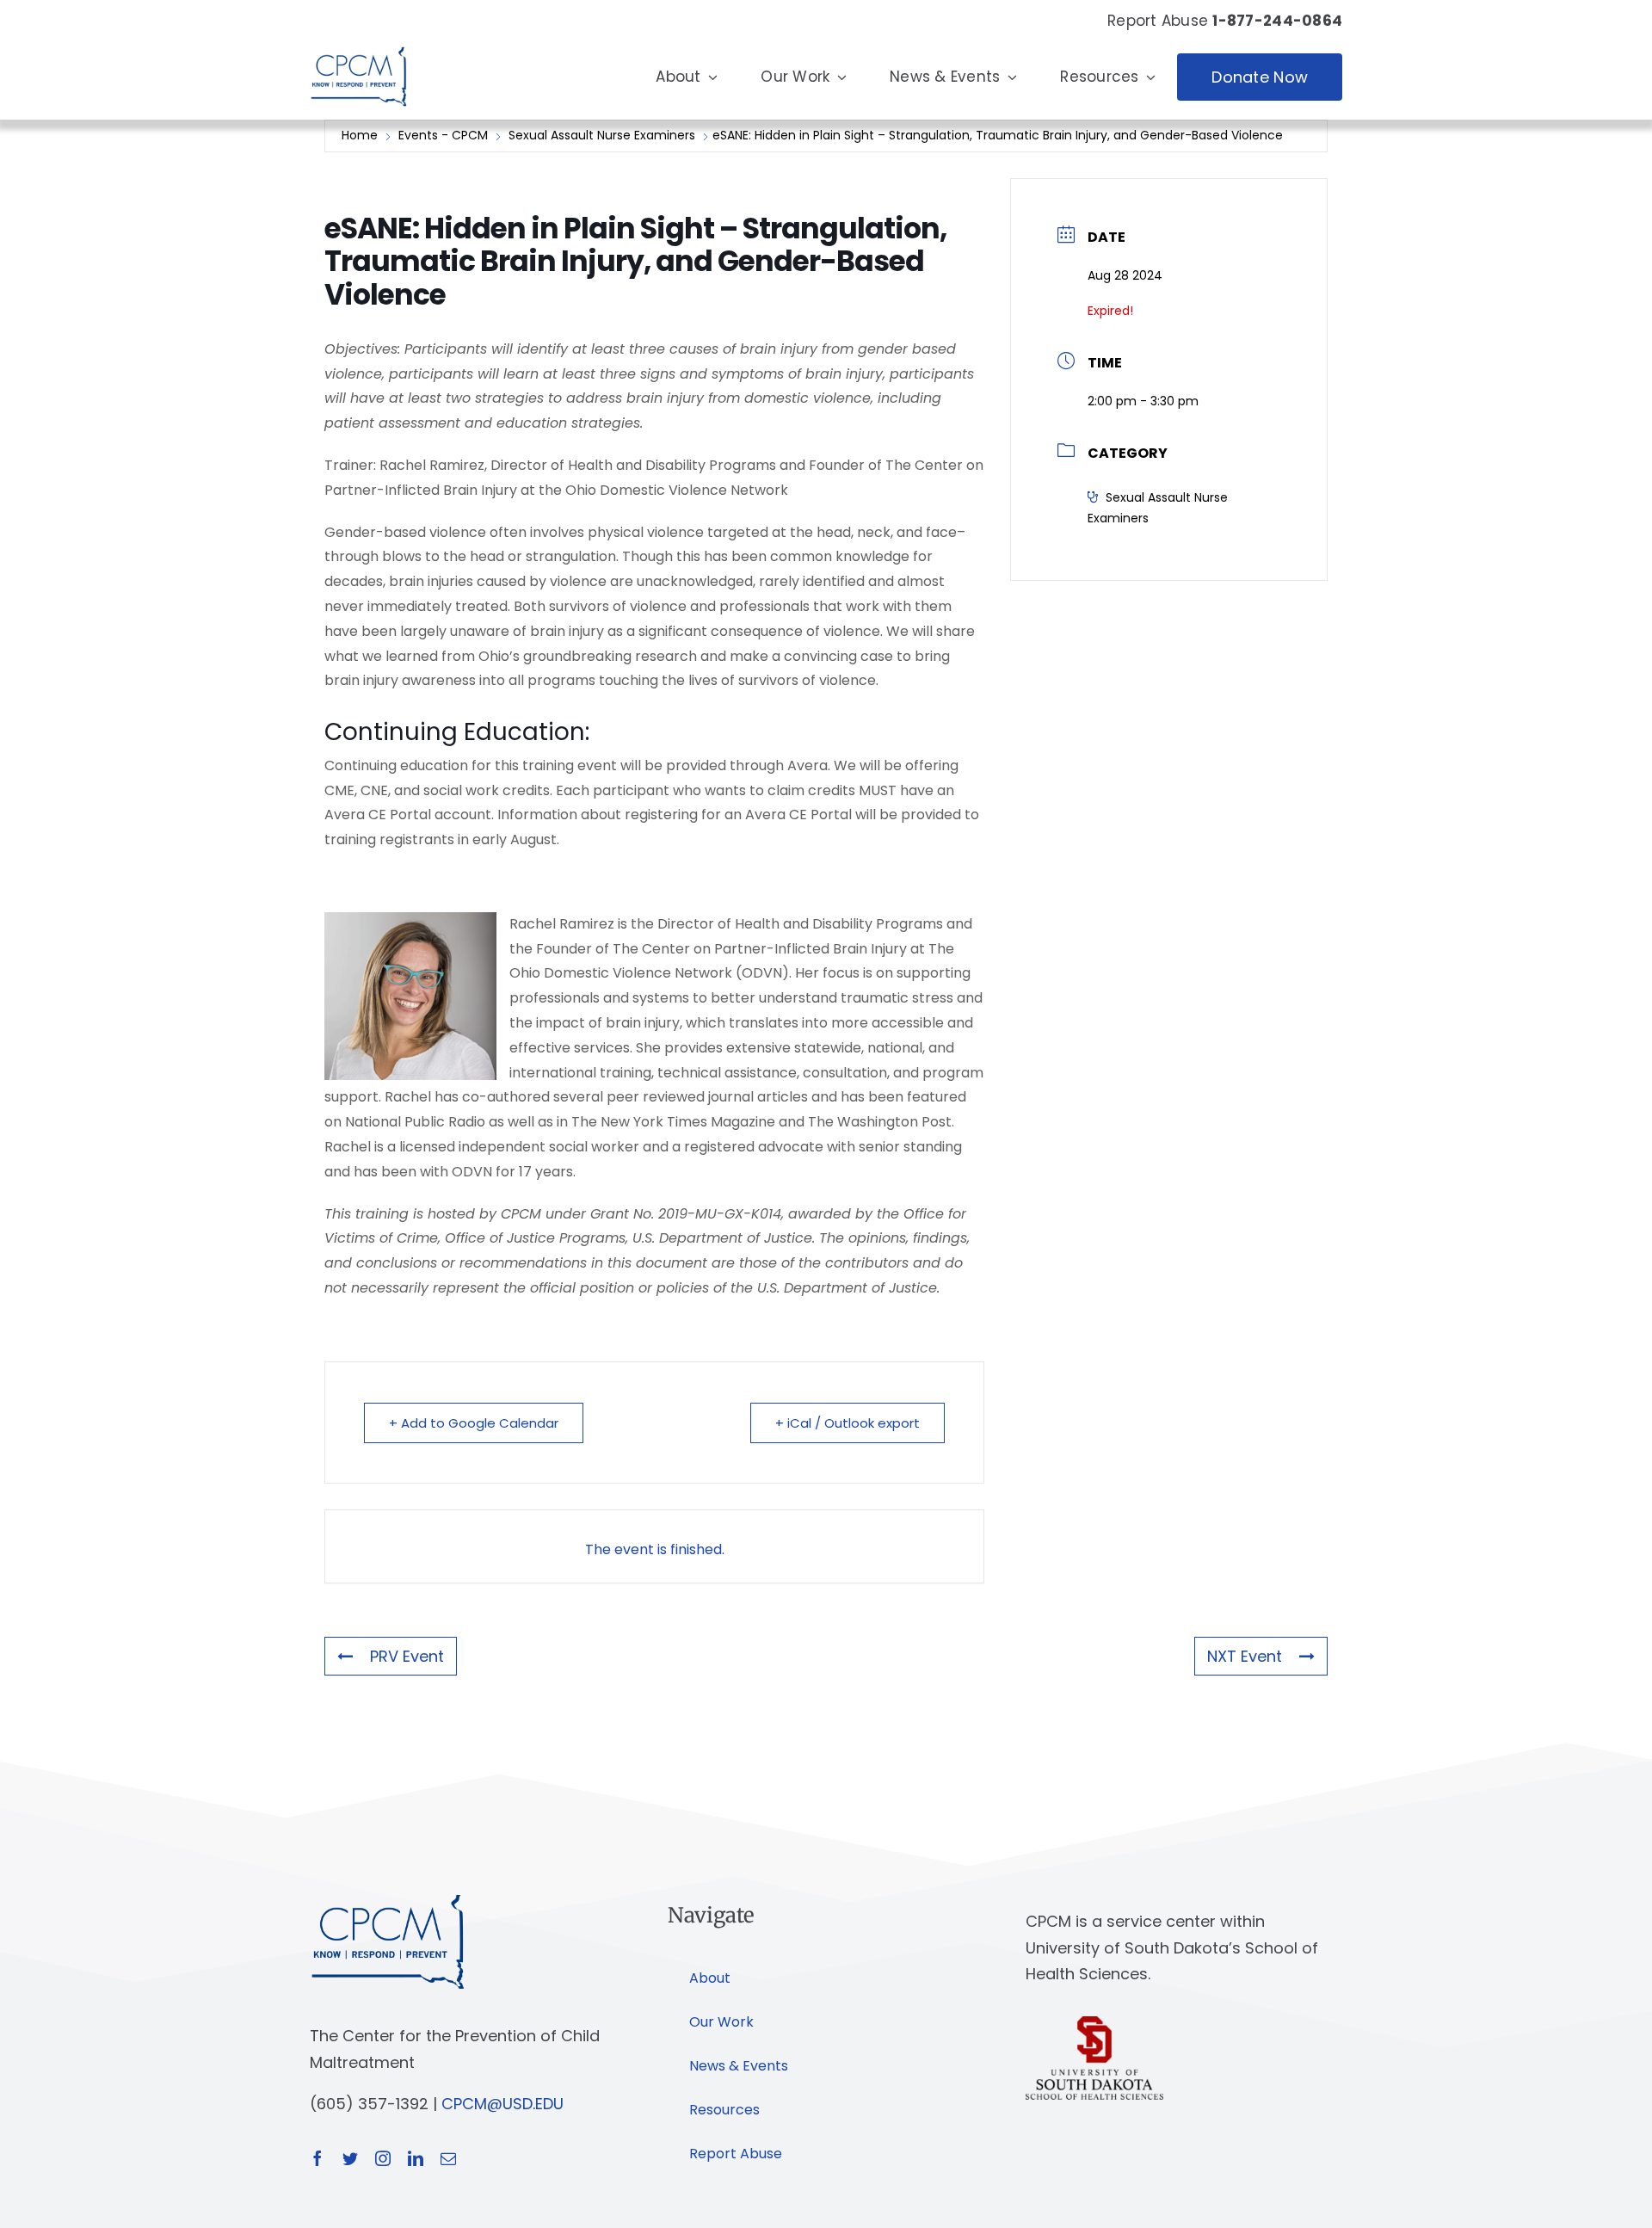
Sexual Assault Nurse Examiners (602, 135)
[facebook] (317, 2158)
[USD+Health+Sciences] (1094, 2024)
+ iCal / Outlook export (848, 1423)
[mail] (448, 2158)
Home (361, 135)
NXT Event (1245, 1656)
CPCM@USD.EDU (502, 2104)
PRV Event (407, 1656)
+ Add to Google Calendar (474, 1423)
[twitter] (350, 2158)
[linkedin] (416, 2158)
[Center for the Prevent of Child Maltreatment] (358, 43)
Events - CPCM (443, 135)
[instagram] (383, 2158)
